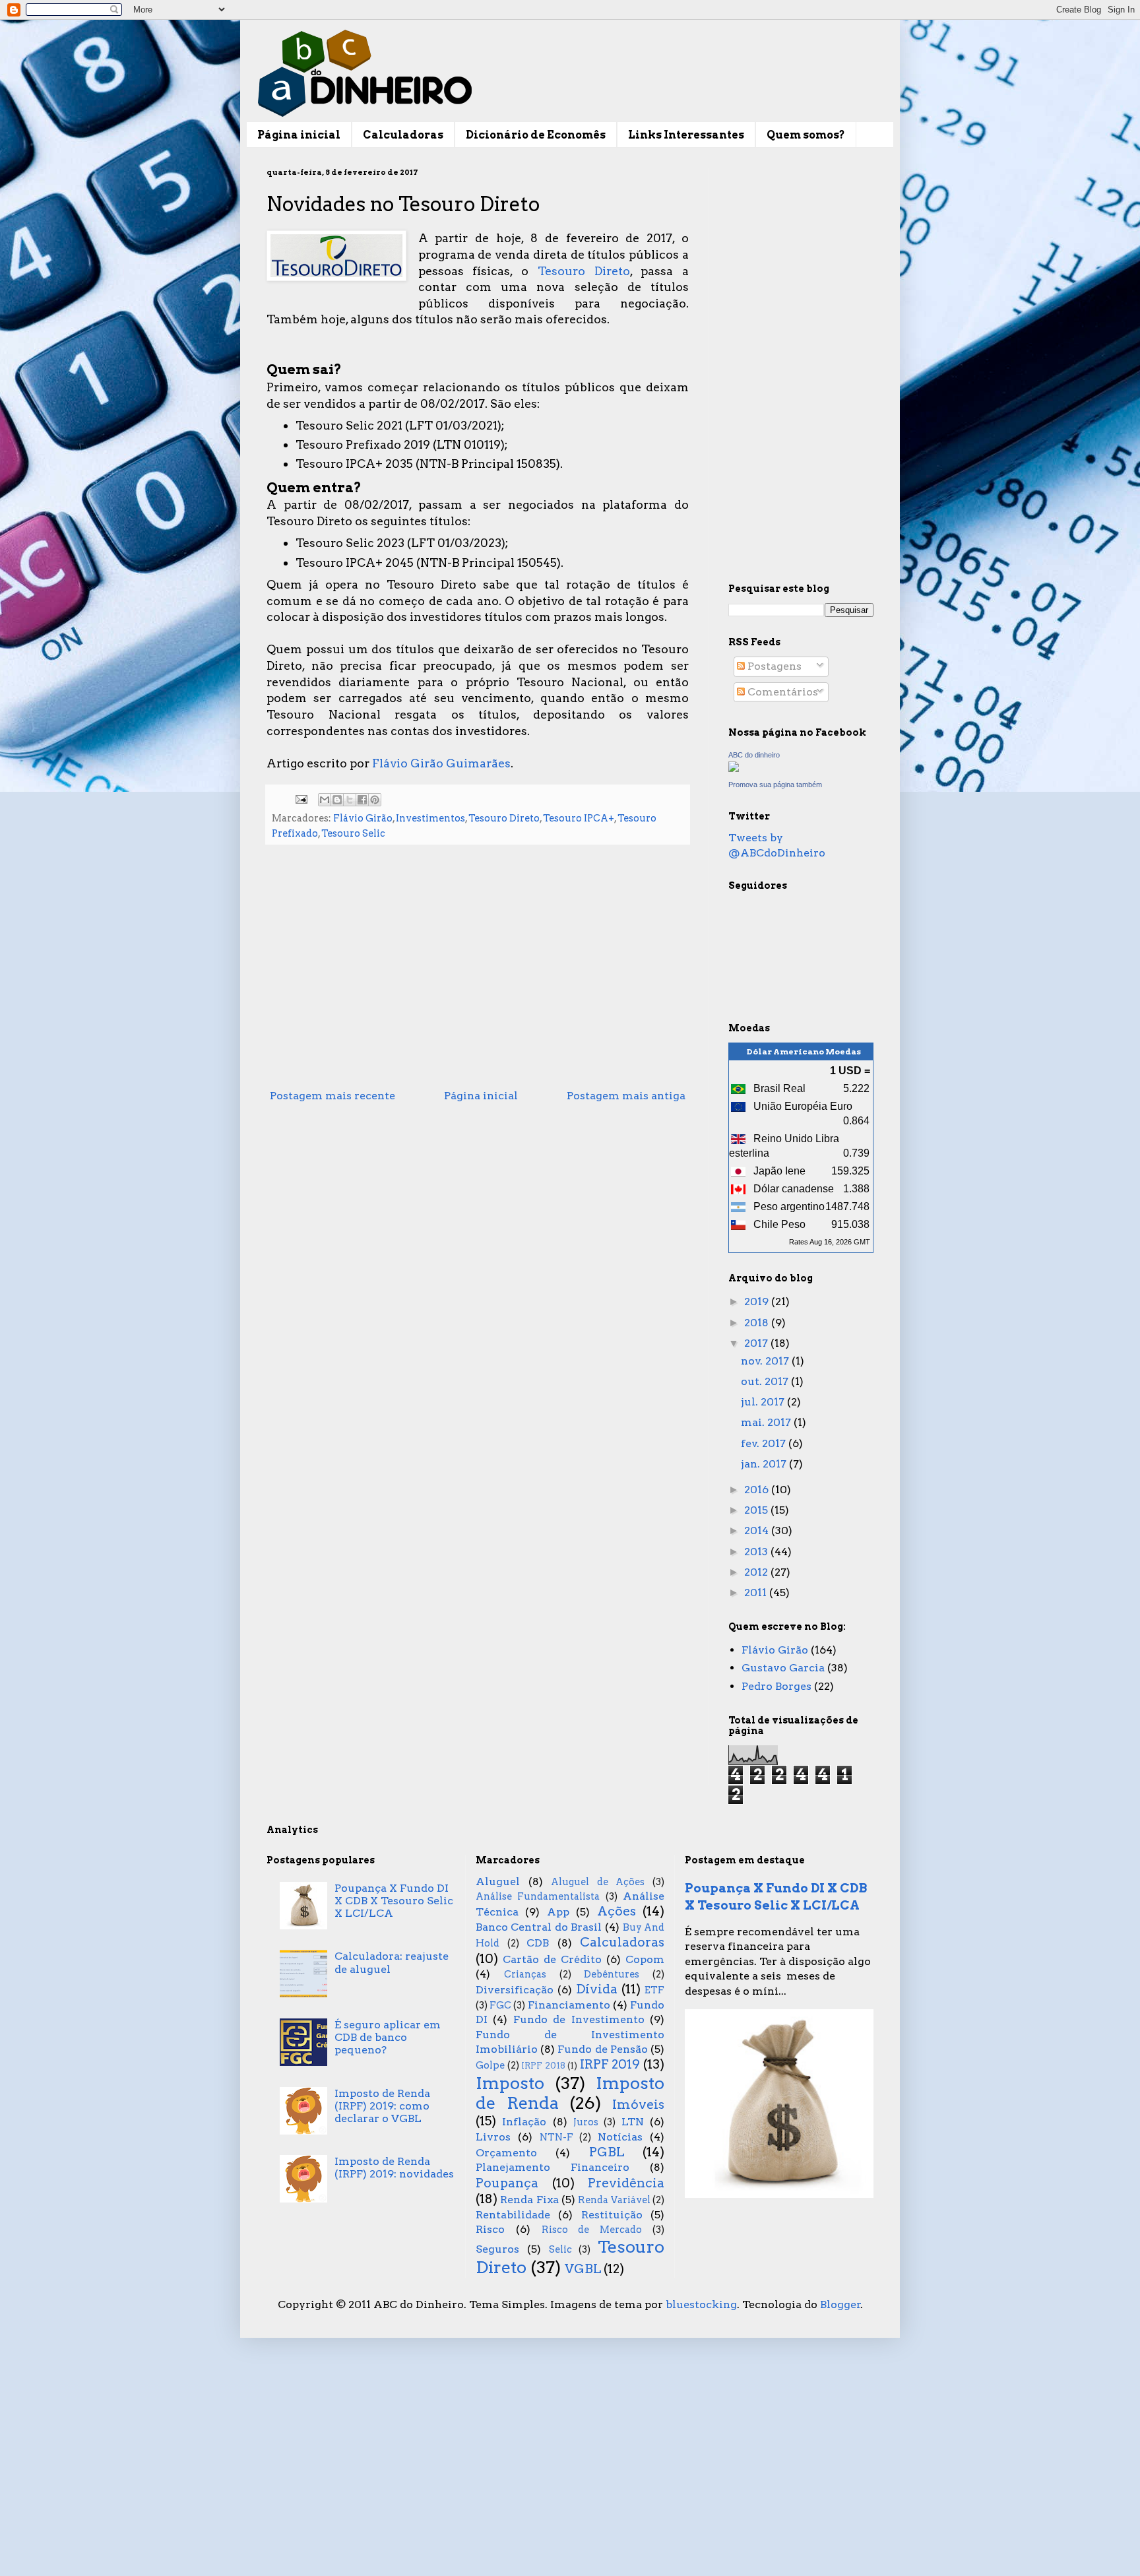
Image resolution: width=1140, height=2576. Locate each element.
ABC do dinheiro (754, 755)
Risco (490, 2229)
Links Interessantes (686, 135)
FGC (500, 2005)
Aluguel (498, 1882)
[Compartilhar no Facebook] (362, 800)
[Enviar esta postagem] (300, 798)
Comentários (781, 692)
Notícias (620, 2137)
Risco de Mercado (592, 2230)
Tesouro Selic (353, 833)
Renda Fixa (529, 2200)
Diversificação (515, 1990)
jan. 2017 (765, 1464)
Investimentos (430, 818)
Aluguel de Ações (598, 1882)
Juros (586, 2122)
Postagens (773, 666)
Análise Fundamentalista (538, 1896)
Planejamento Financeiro (553, 2167)
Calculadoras (403, 135)
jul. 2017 (764, 1402)
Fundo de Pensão (602, 2049)
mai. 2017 (767, 1422)
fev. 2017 (765, 1443)
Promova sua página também (775, 785)
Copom (645, 1959)
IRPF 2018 (543, 2066)
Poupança (507, 2183)
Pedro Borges (776, 1686)
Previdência (626, 2183)
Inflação (524, 2122)
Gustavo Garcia (783, 1668)
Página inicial (299, 135)
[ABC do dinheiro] (734, 768)
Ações (617, 1911)
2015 (757, 1510)
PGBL (607, 2152)
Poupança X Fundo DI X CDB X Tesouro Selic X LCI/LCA (394, 1901)
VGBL (583, 2269)
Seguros (497, 2249)
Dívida (597, 1989)
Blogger (840, 2304)
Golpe (490, 2065)
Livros (493, 2137)
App (558, 1912)
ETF (654, 1990)
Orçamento (506, 2153)
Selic (560, 2249)
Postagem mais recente (332, 1096)
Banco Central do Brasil (539, 1927)
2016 (758, 1490)
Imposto (510, 2083)
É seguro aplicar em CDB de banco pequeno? (388, 2037)
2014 (758, 1530)
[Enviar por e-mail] (325, 800)
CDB (538, 1943)
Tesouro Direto (584, 271)
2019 (758, 1302)
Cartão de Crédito (552, 1959)
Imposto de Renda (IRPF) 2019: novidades (394, 2168)
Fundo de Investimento (579, 2019)
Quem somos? (806, 135)
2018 (758, 1323)
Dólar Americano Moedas (804, 1051)
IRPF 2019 (610, 2064)
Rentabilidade (513, 2215)
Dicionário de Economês (536, 135)
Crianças (525, 1974)
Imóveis (638, 2105)
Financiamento (569, 2005)
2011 (757, 1593)
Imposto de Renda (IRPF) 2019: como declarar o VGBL (382, 2106)
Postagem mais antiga (626, 1096)
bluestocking (701, 2304)
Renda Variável (614, 2200)
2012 (757, 1572)
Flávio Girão (363, 818)
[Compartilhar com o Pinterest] (375, 800)
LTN (633, 2122)
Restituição (612, 2215)
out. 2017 (766, 1381)
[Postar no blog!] (337, 800)
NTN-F (556, 2137)
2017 (757, 1343)
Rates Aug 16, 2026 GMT (830, 1242)
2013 (757, 1552)
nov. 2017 (766, 1361)
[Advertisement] (478, 975)
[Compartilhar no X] (350, 800)
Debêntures (612, 1974)
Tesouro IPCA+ (579, 818)
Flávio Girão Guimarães (441, 763)
